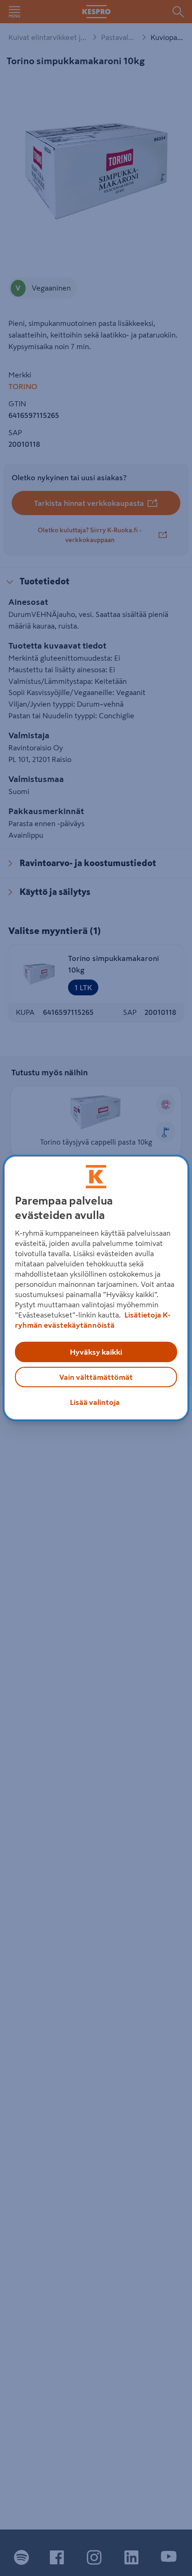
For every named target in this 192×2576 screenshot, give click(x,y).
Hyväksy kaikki (96, 1352)
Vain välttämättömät (96, 1377)
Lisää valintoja (95, 1402)
